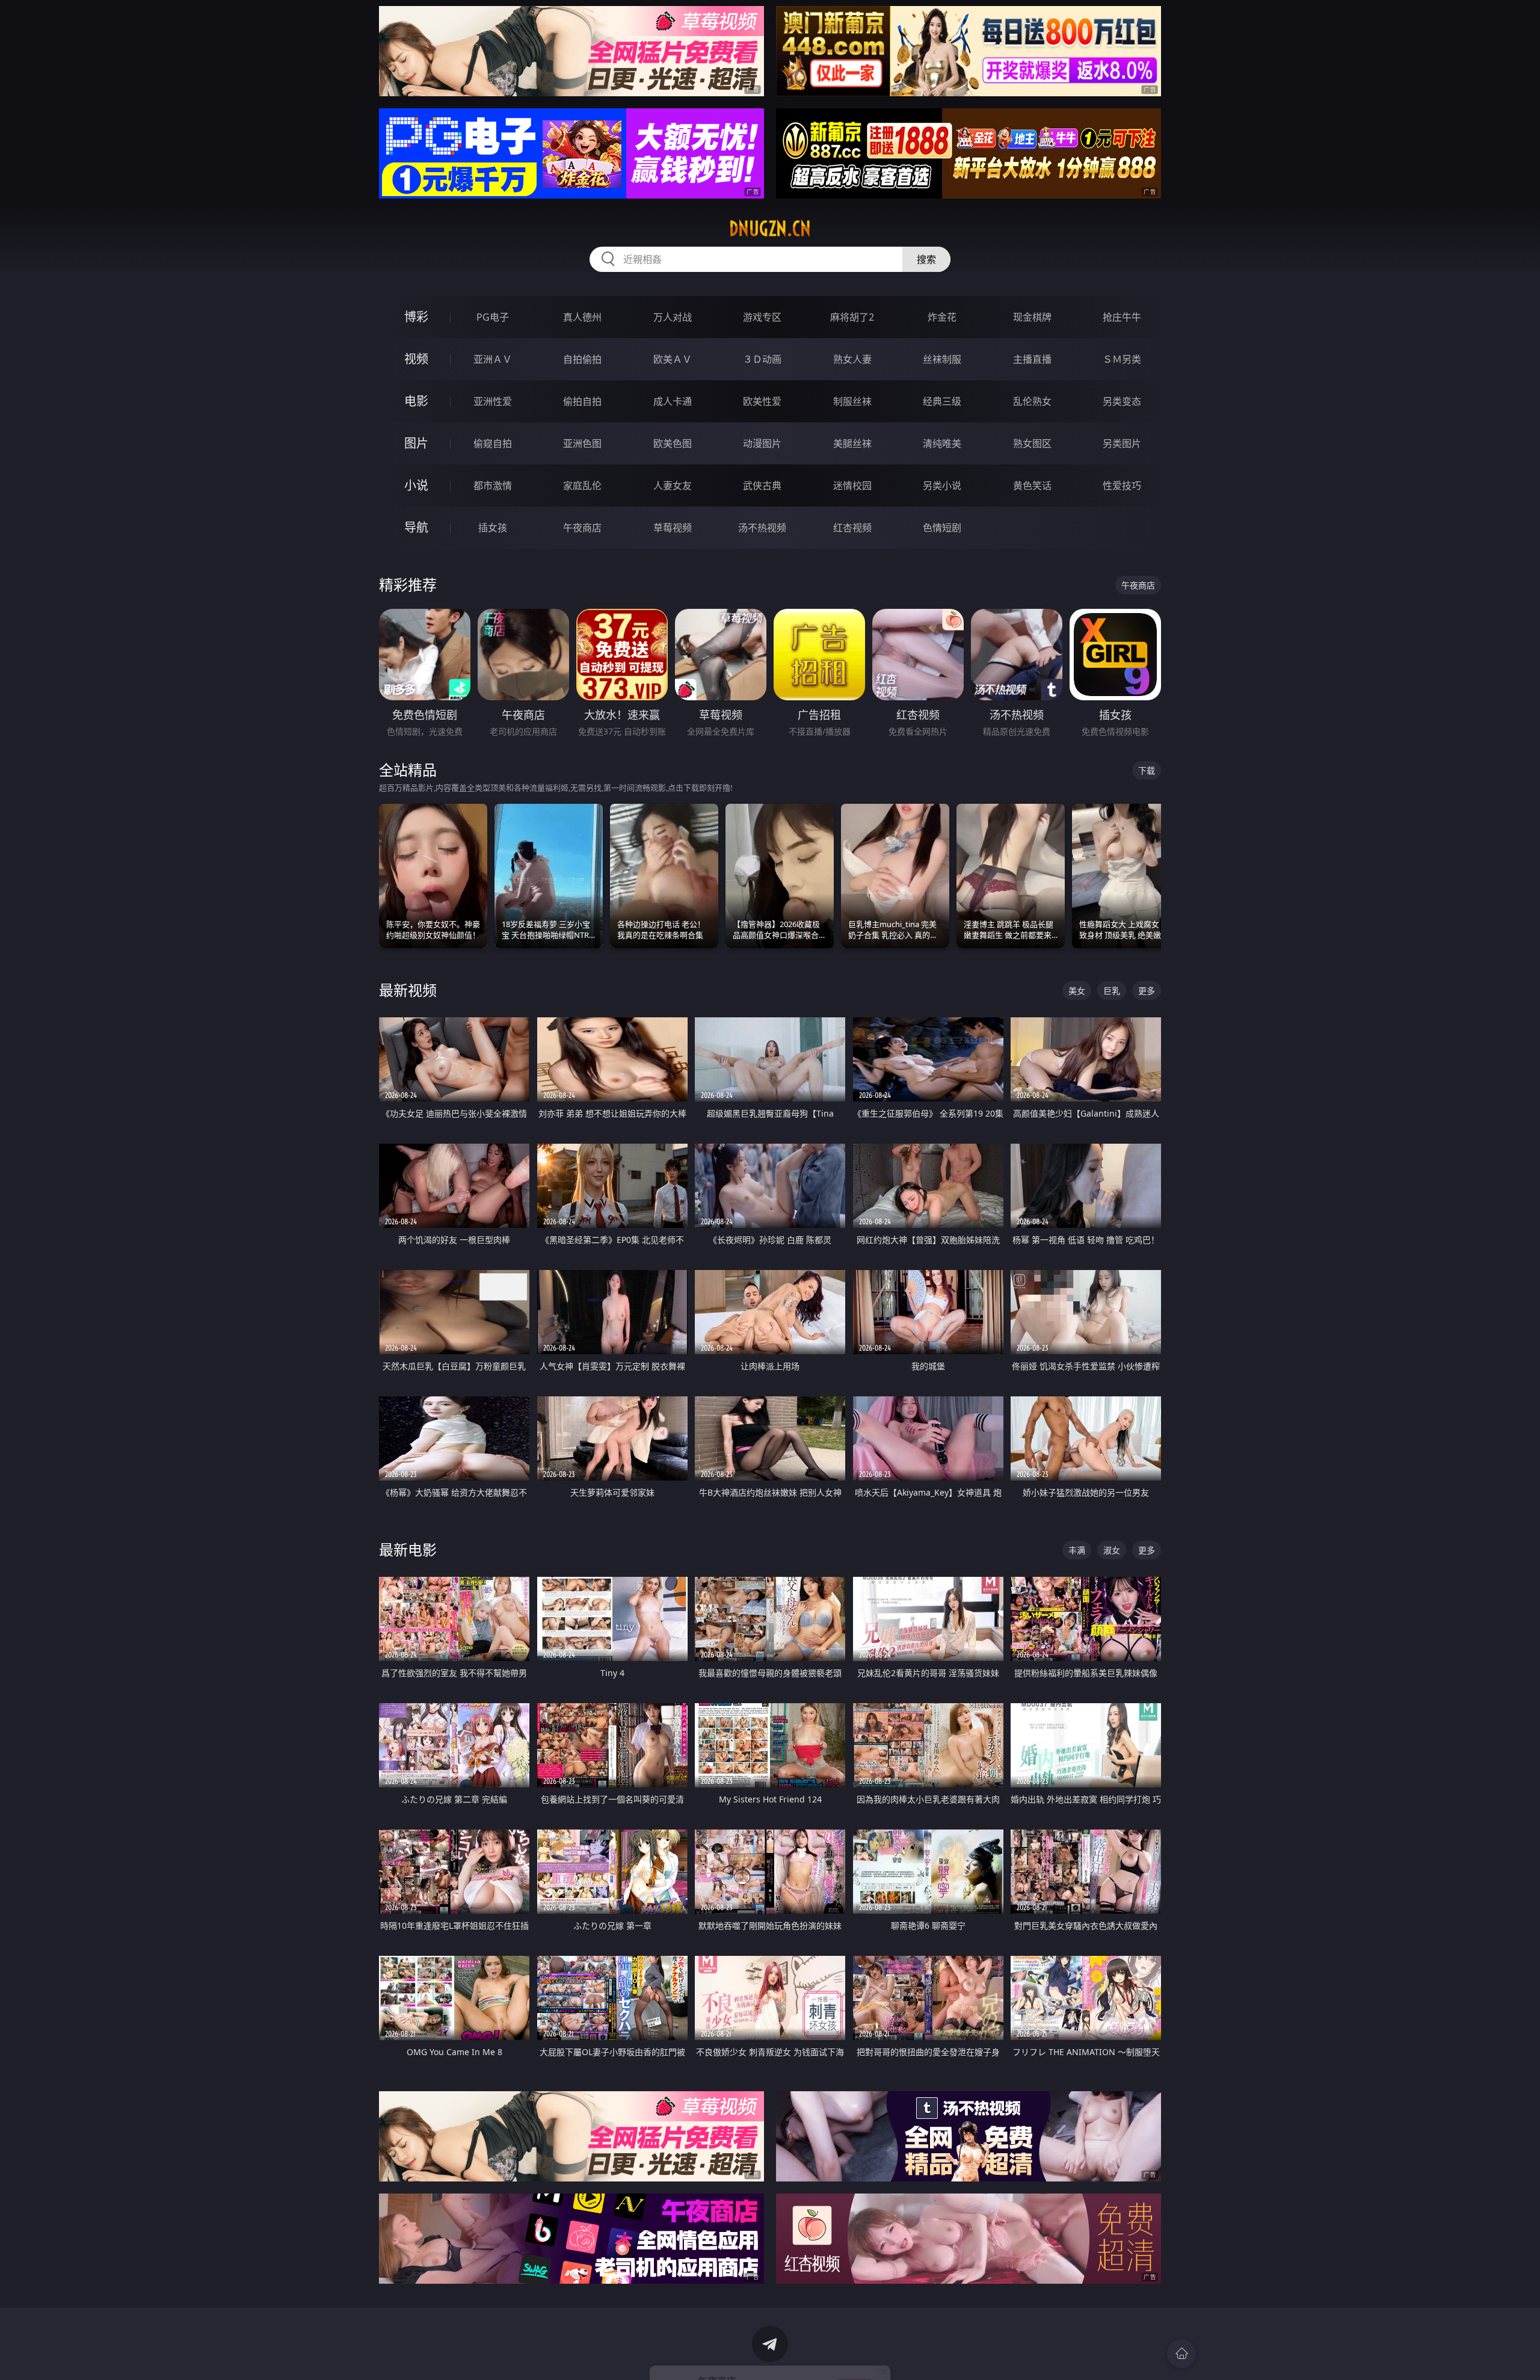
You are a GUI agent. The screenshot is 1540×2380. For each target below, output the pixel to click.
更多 (1147, 991)
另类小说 (942, 486)
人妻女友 (673, 486)
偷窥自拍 (493, 443)
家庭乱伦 (582, 486)
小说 (416, 485)
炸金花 (942, 317)
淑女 (1112, 1550)
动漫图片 (762, 443)
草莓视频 (673, 528)
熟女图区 (1032, 443)
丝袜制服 (942, 359)
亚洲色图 (582, 443)
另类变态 (1122, 401)
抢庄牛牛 (1122, 317)
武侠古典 (762, 486)
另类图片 (1122, 443)
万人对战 (673, 317)
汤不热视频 (762, 528)
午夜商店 (582, 528)
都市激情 (493, 486)
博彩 (416, 317)
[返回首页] (1181, 2354)
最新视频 (408, 990)
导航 (416, 527)
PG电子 (493, 317)
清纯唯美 (942, 443)
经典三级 (942, 401)
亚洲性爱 (493, 401)
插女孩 (493, 528)
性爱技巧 (1122, 486)
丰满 (1077, 1550)
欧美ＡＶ (673, 359)
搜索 (926, 259)
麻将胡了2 (852, 317)
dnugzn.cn (770, 229)
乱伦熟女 (1032, 401)
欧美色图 (673, 443)
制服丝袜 (852, 401)
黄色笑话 (1032, 486)
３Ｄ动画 (762, 359)
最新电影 (408, 1549)
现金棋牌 (1032, 317)
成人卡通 (673, 401)
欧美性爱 (762, 401)
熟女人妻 (852, 359)
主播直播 (1032, 359)
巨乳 (1112, 991)
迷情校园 (852, 486)
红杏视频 (852, 528)
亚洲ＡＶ (493, 359)
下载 (1147, 770)
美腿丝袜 (852, 443)
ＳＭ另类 (1122, 359)
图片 (416, 443)
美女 (1077, 991)
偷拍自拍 (582, 401)
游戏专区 (762, 317)
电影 (416, 401)
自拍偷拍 (582, 359)
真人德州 (582, 317)
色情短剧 (942, 528)
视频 (416, 359)
